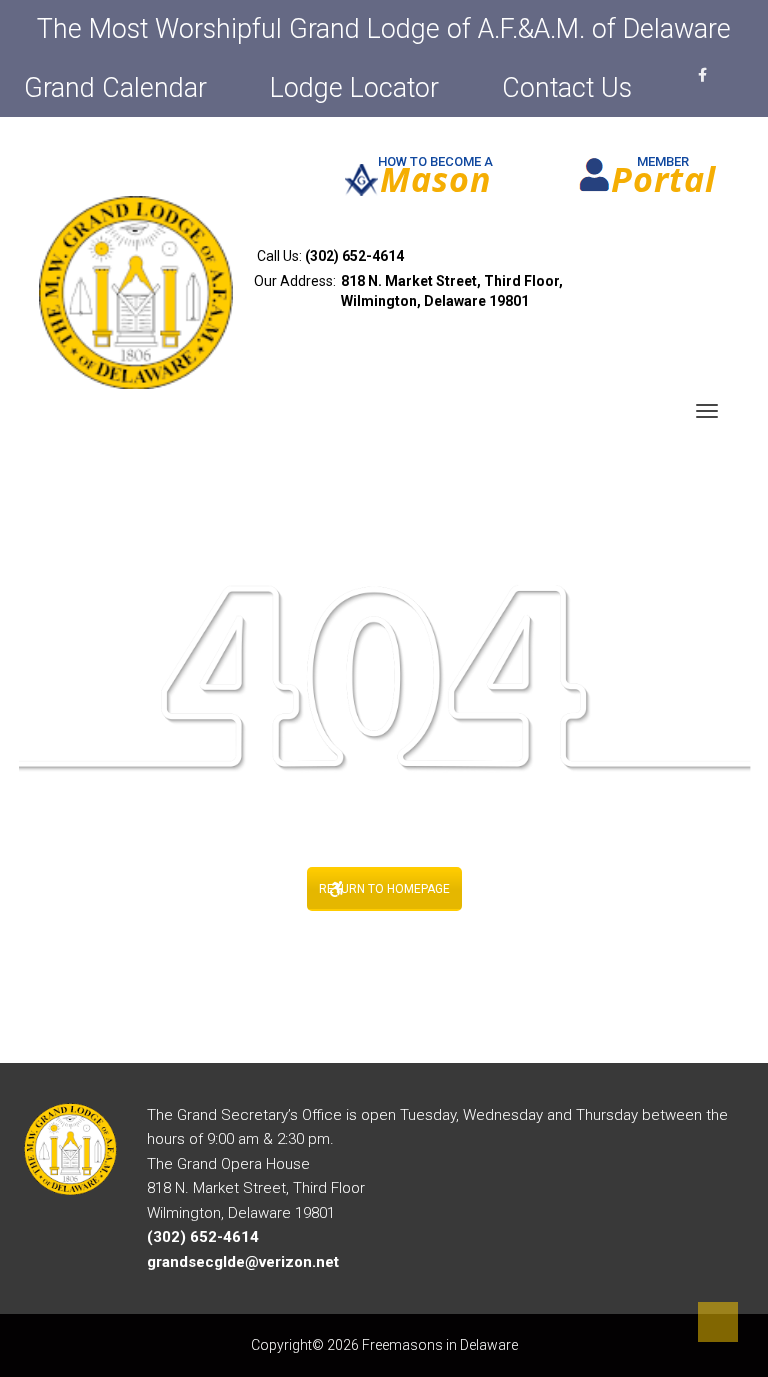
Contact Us (567, 88)
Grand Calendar (115, 88)
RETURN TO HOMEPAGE (384, 889)
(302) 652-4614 (354, 256)
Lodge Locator (354, 88)
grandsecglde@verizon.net (243, 1262)
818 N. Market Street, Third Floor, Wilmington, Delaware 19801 (452, 291)
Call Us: (329, 256)
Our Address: (408, 291)
